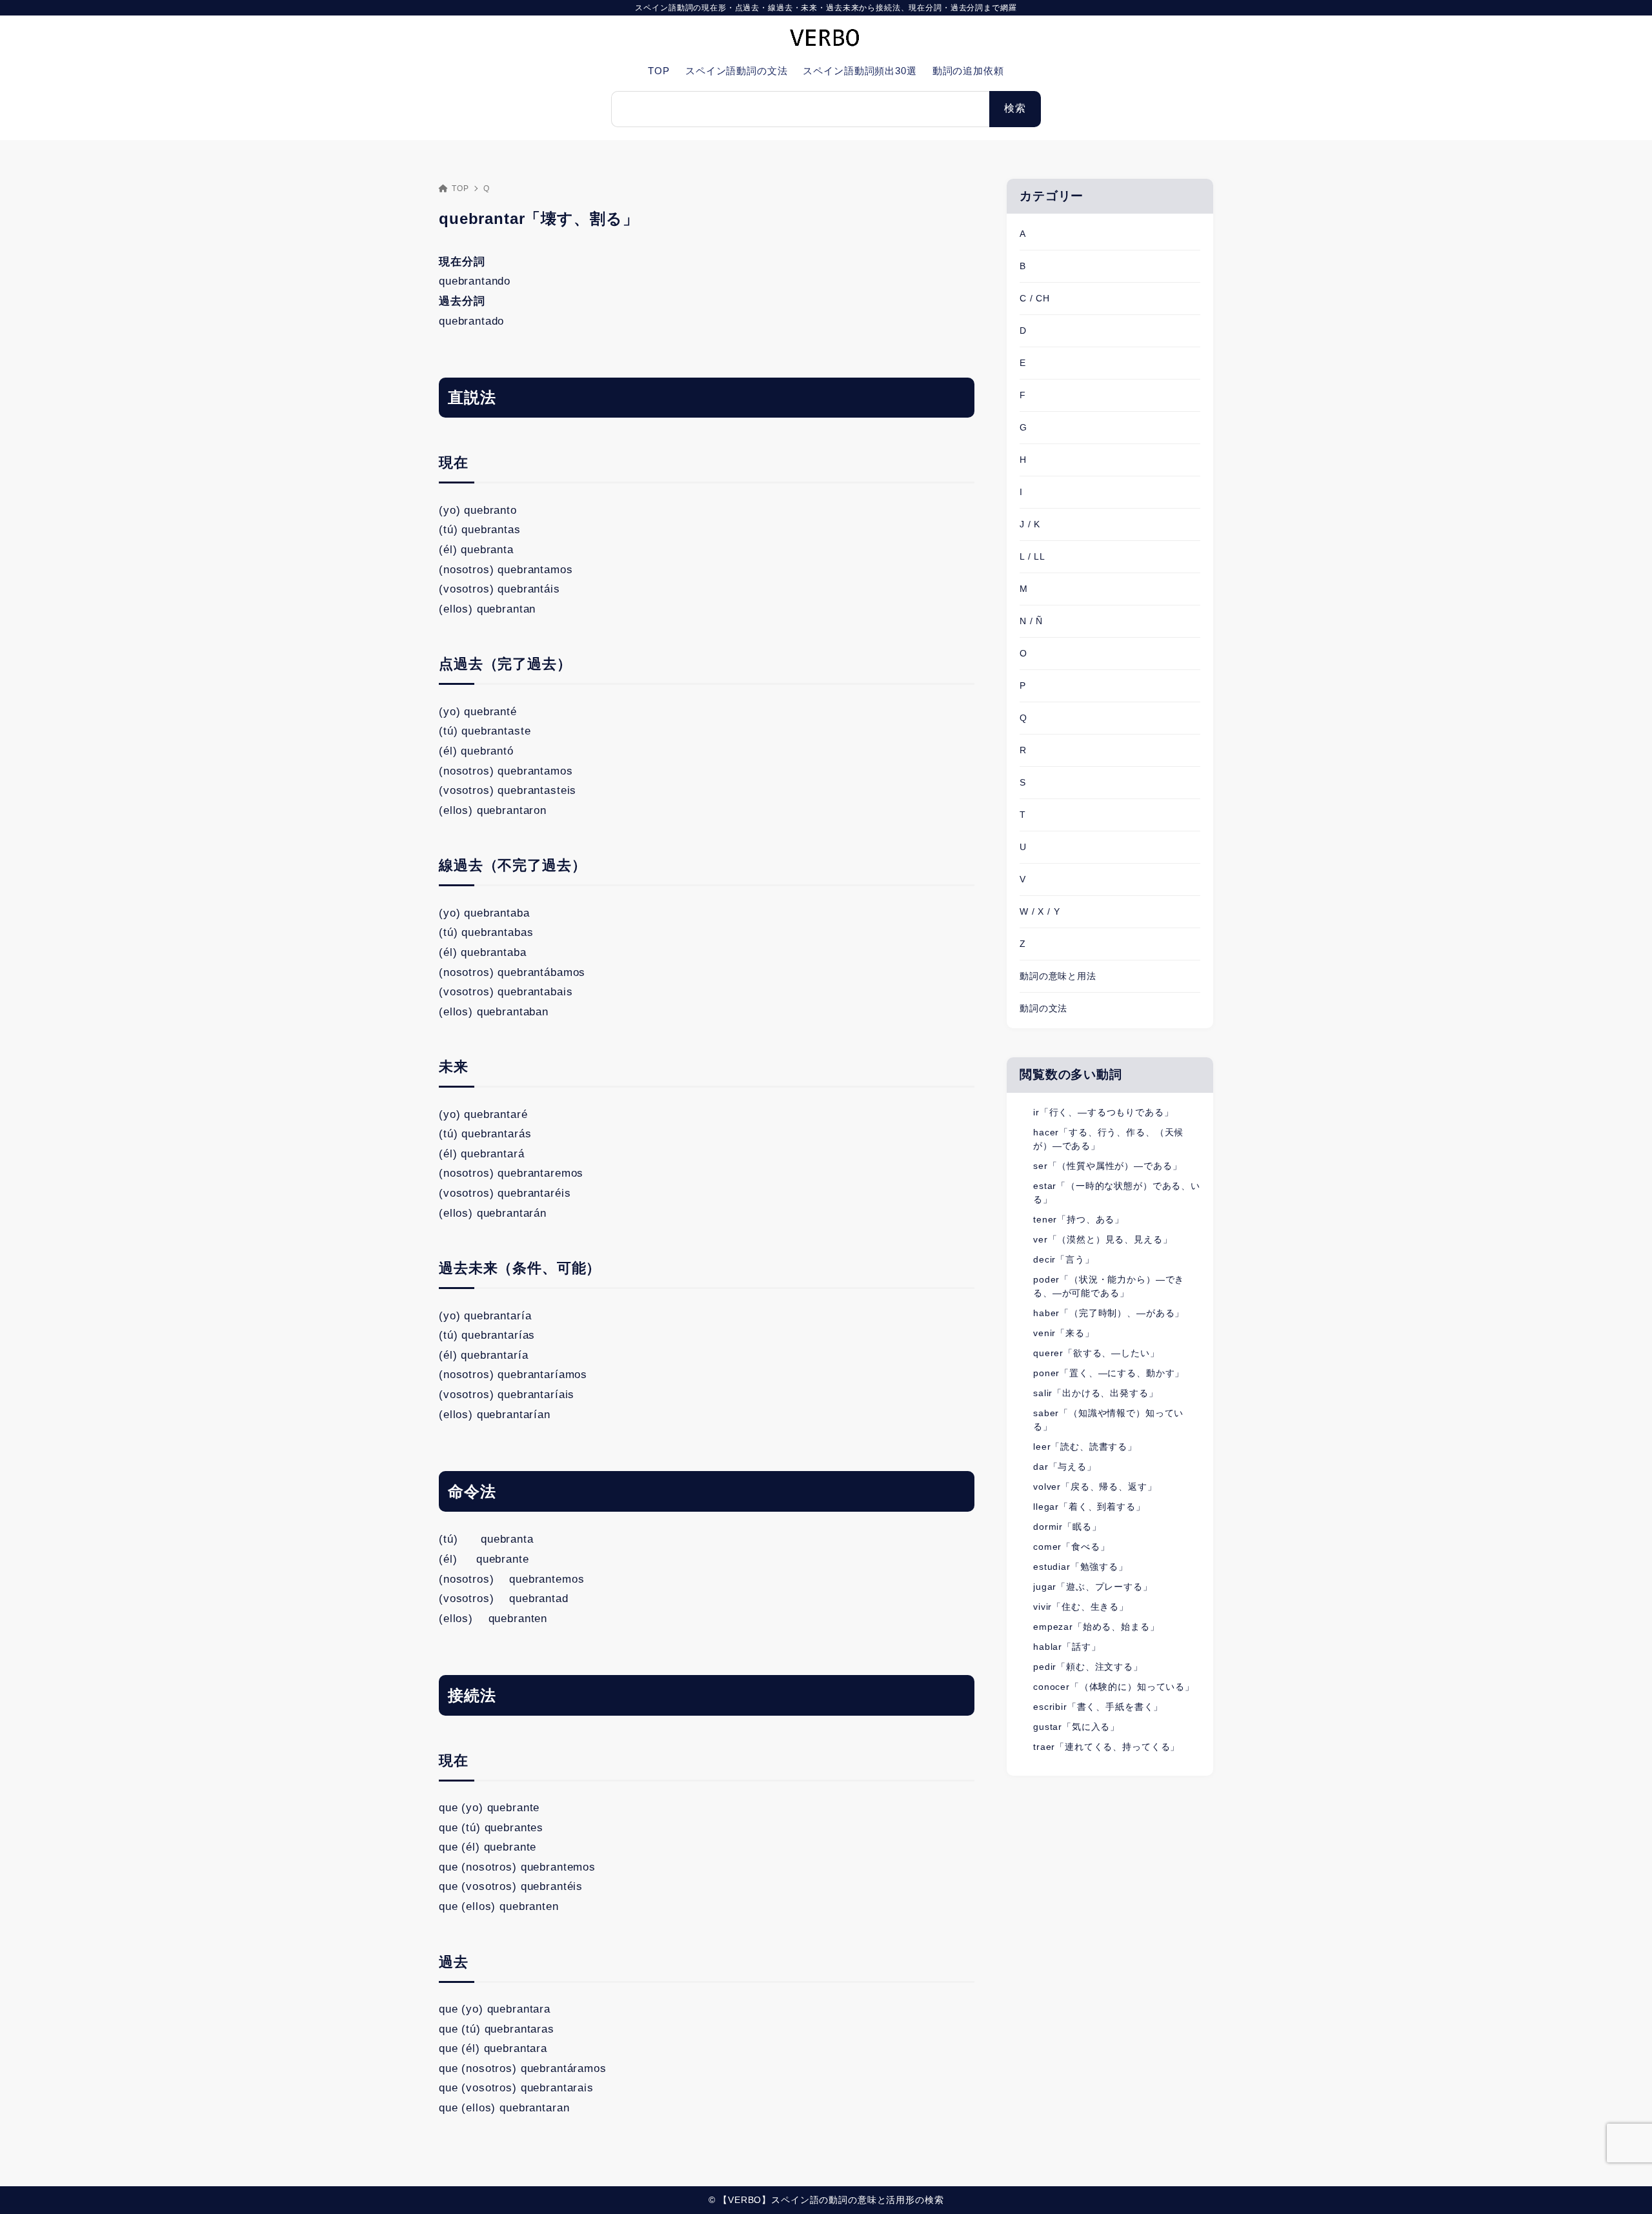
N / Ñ (1031, 621)
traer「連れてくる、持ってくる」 (1106, 1747)
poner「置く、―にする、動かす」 (1109, 1373)
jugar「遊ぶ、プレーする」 (1093, 1587)
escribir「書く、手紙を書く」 (1098, 1707)
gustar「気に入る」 (1076, 1727)
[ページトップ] (1623, 2185)
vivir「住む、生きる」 (1081, 1607)
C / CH (1035, 298)
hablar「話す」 (1067, 1647)
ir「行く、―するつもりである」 (1103, 1112)
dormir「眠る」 (1067, 1527)
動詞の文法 (1043, 1008)
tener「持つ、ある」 (1079, 1219)
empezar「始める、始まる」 (1096, 1627)
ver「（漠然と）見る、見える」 (1103, 1239)
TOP (460, 188)
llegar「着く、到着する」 (1089, 1507)
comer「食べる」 (1072, 1547)
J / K (1030, 524)
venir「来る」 (1064, 1333)
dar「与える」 (1065, 1467)
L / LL (1032, 556)
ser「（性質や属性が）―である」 (1107, 1166)
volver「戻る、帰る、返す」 (1095, 1487)
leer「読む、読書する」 (1085, 1447)
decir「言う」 (1064, 1259)
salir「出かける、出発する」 (1096, 1393)
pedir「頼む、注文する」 (1088, 1667)
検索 (1015, 108)
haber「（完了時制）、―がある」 (1109, 1313)
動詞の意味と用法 (1058, 976)
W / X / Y (1040, 911)
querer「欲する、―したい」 (1096, 1353)
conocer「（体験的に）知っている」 (1114, 1687)
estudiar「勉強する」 (1081, 1567)
